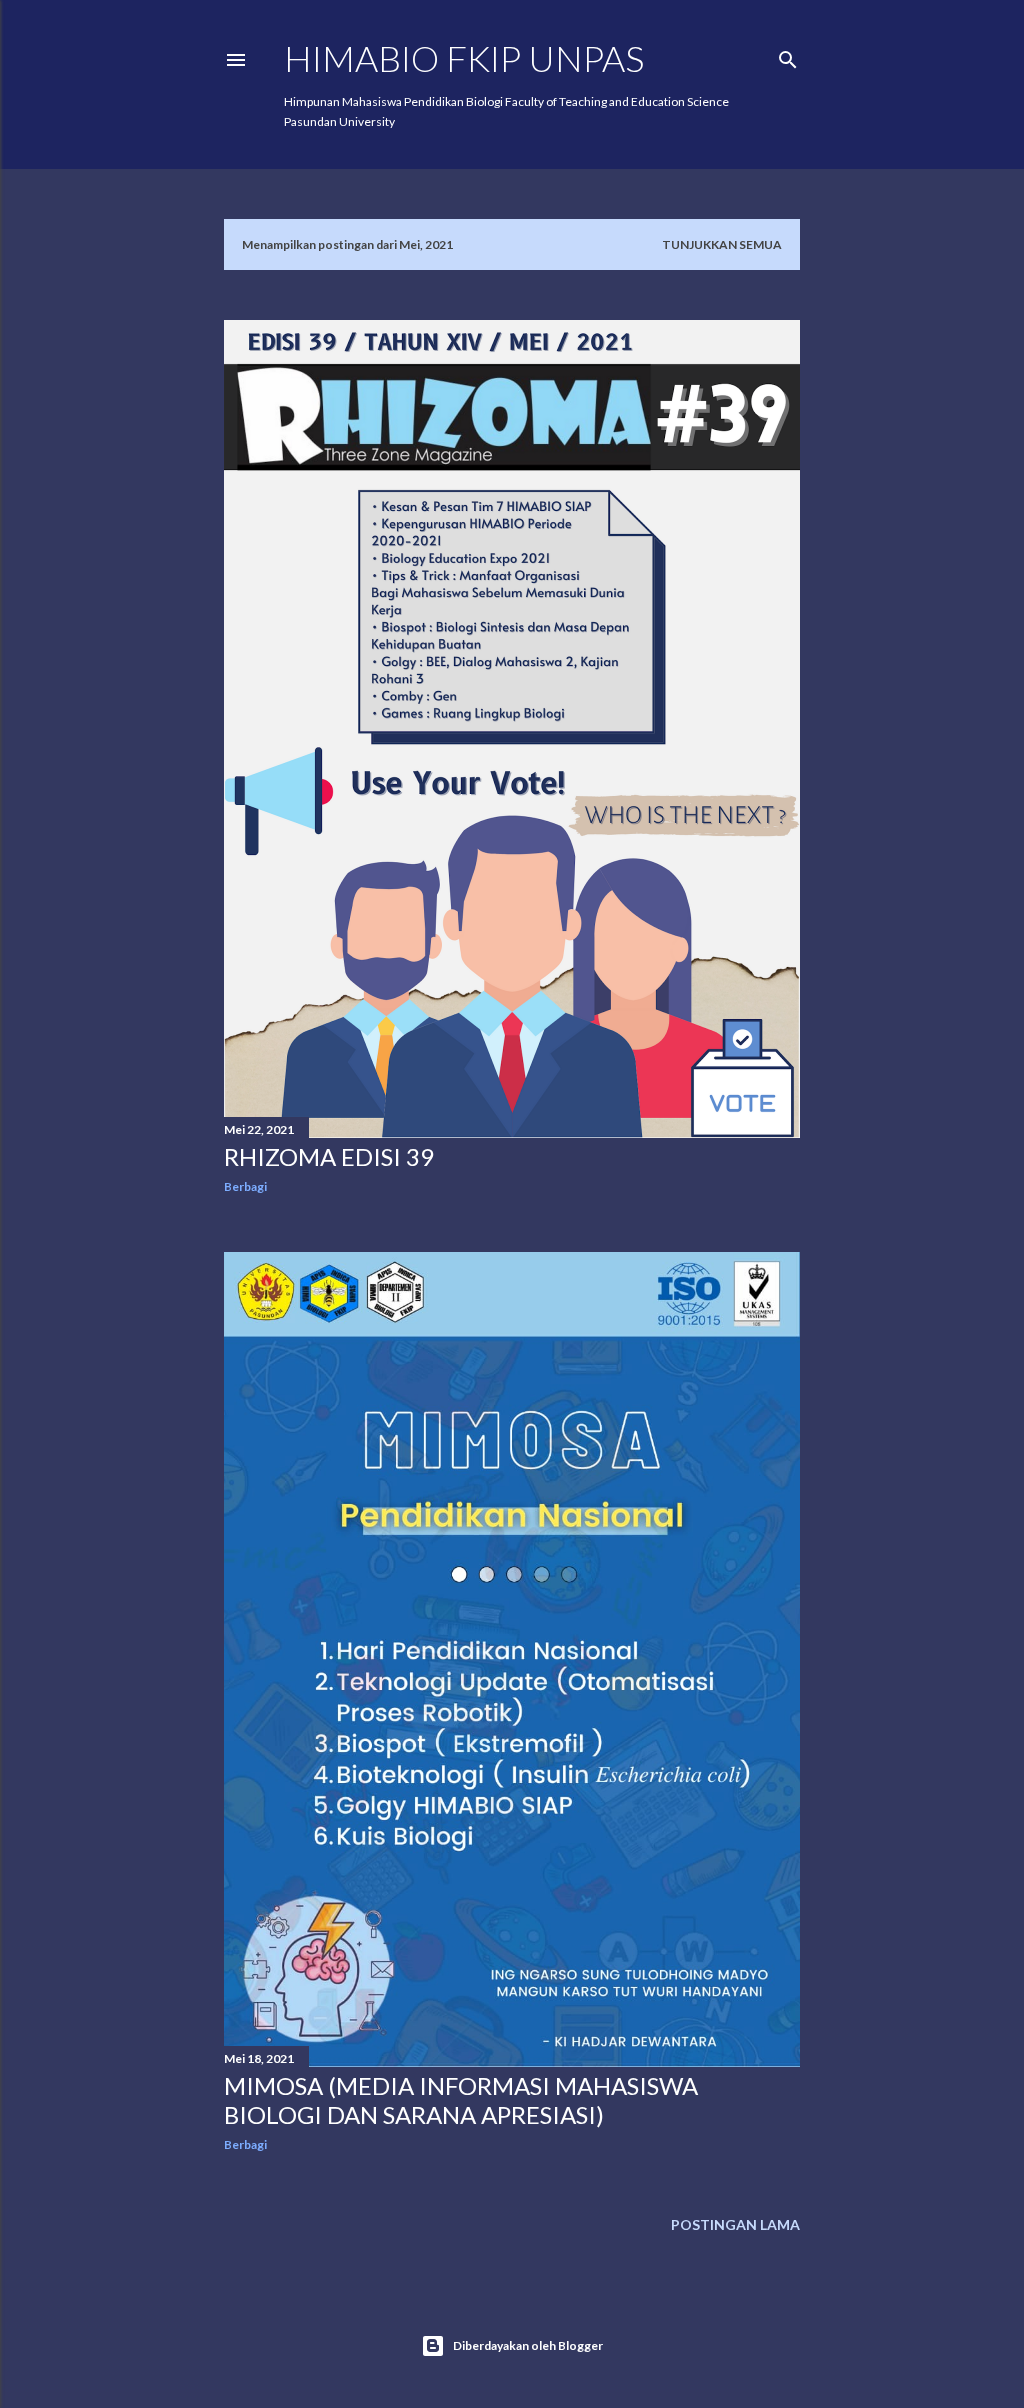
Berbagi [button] (245, 1186)
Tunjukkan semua (722, 244)
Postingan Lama (735, 2224)
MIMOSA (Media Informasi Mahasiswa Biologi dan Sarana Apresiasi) (461, 2100)
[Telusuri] (788, 55)
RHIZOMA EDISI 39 (329, 1156)
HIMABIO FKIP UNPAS (464, 58)
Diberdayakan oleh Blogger (528, 2345)
